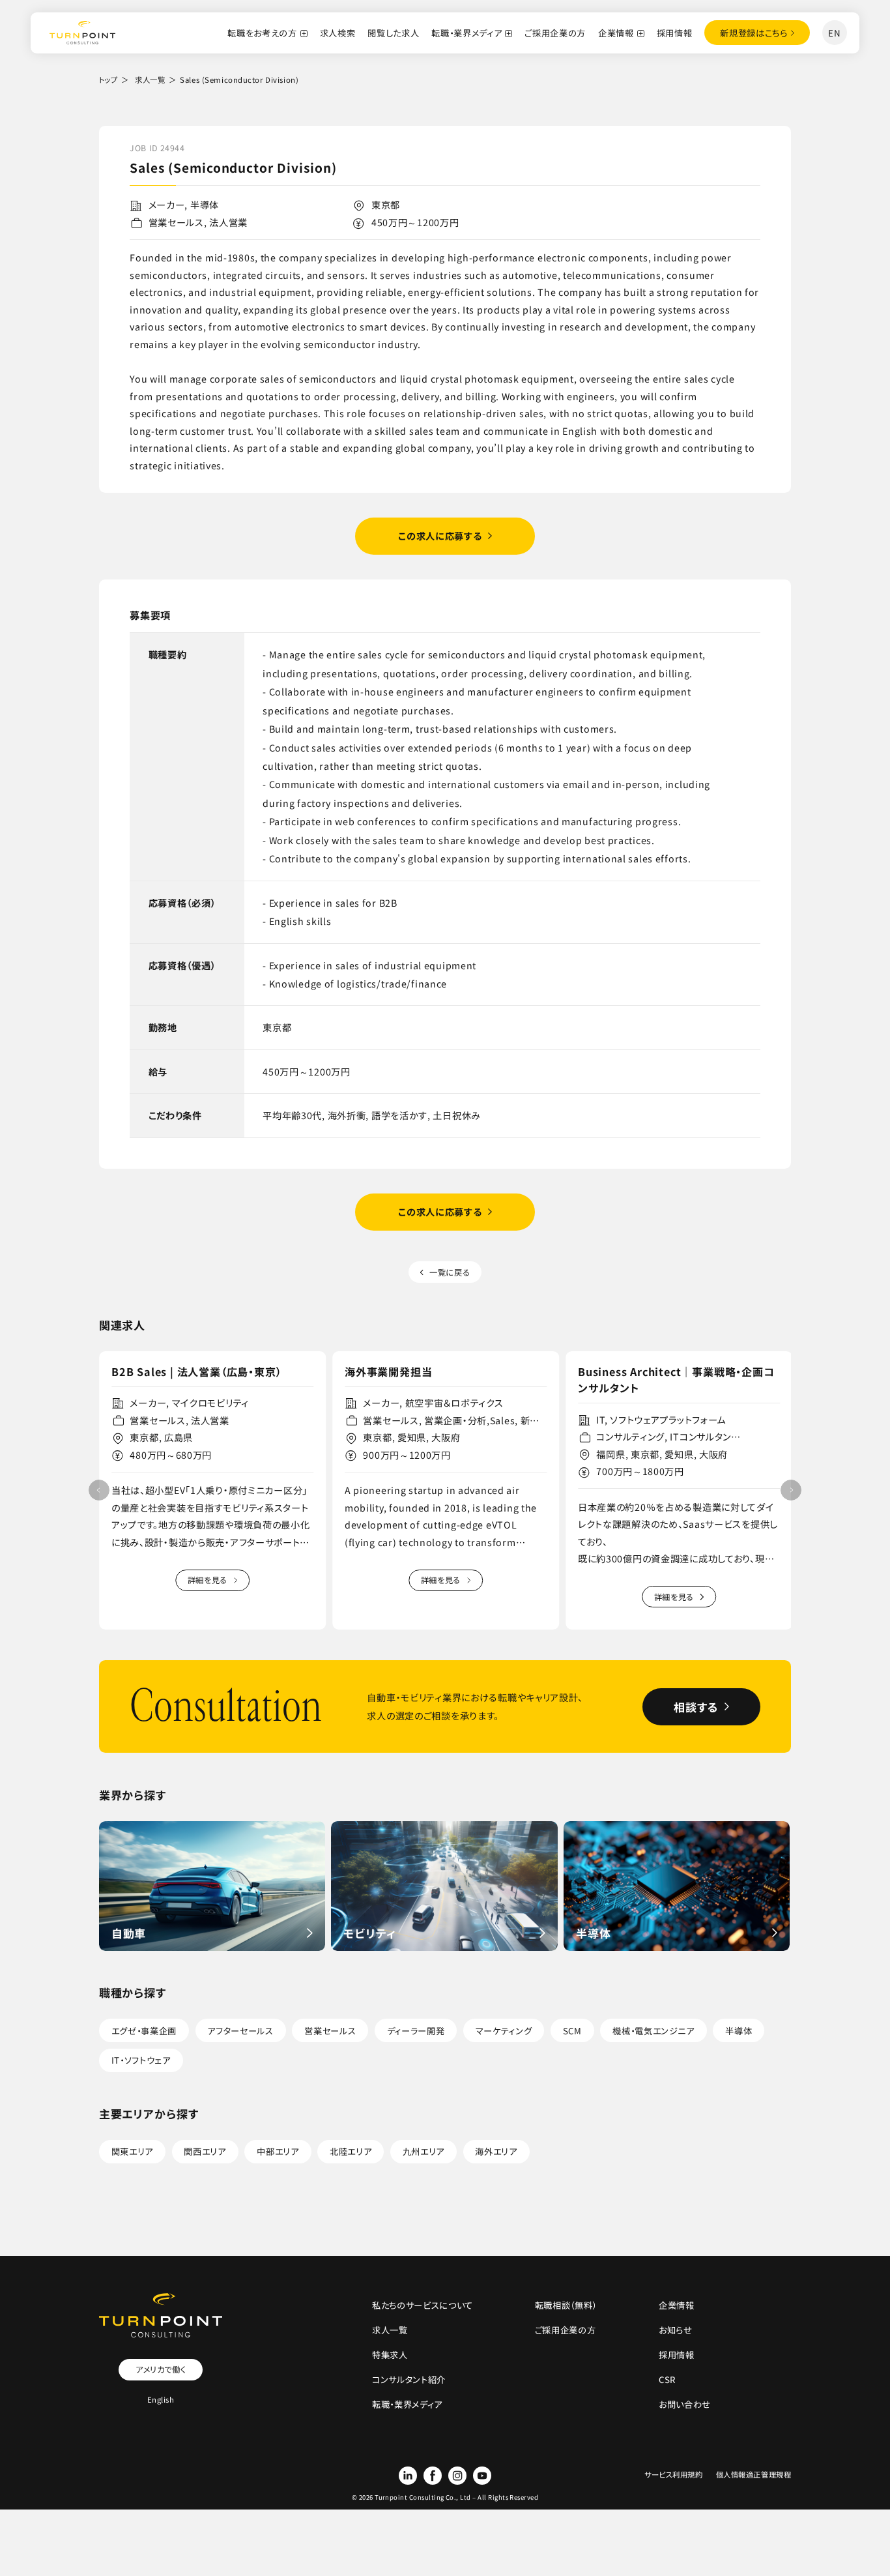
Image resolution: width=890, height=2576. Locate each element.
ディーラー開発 (416, 2031)
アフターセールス (240, 2031)
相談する (696, 1707)
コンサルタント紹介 (409, 2379)
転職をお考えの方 (262, 33)
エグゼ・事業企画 (144, 2031)
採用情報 (675, 33)
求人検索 (338, 33)
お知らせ (676, 2330)
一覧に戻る (450, 1272)
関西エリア (205, 2151)
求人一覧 (150, 80)
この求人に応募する (440, 536)
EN (834, 33)
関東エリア (132, 2151)
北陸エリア (351, 2151)
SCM (572, 2031)
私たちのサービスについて (423, 2305)
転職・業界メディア (467, 33)
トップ (108, 80)
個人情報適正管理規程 (754, 2474)
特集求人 (390, 2355)
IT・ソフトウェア (141, 2060)
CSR (667, 2379)
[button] (791, 1490)
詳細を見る (208, 1580)
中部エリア (278, 2151)
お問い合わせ (685, 2404)
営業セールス (330, 2031)
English (161, 2399)
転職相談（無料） (566, 2305)
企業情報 (616, 33)
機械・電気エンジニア (653, 2031)
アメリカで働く (161, 2369)
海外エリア (496, 2151)
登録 (754, 33)
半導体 (739, 2031)
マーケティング (504, 2031)
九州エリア (423, 2151)
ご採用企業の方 (555, 33)
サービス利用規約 (674, 2474)
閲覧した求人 (393, 33)
